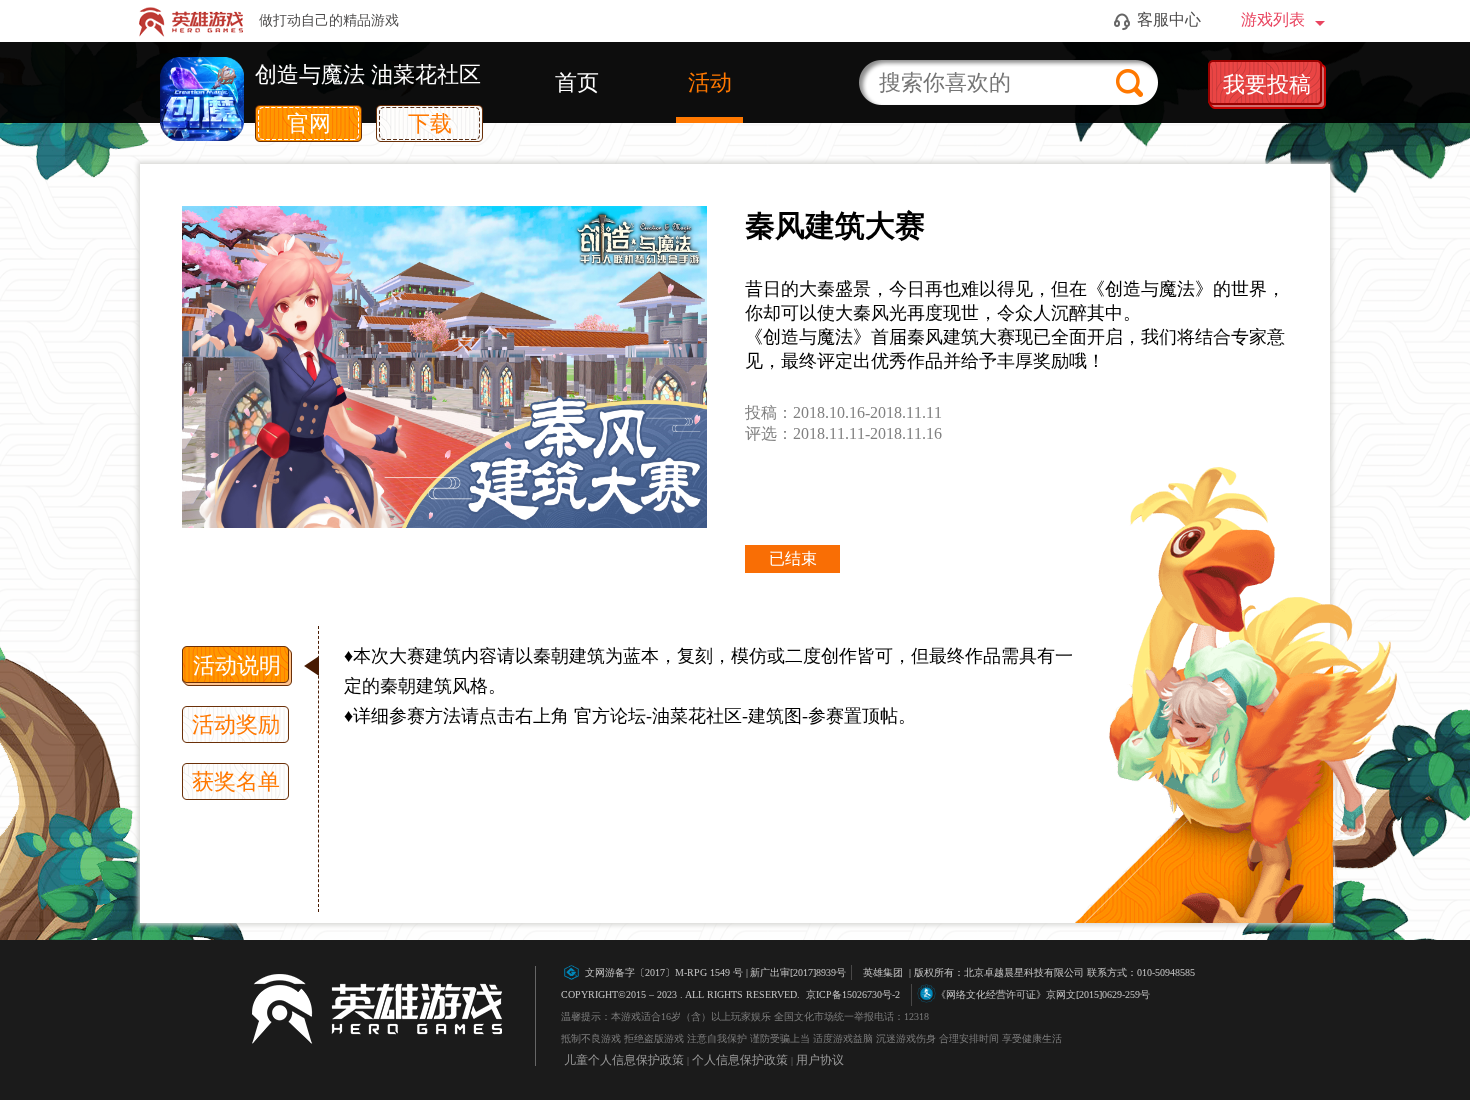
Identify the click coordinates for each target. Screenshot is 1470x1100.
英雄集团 (883, 972)
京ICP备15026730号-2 (853, 994)
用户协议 (820, 1060)
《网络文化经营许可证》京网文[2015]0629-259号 (1043, 994)
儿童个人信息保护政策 (624, 1060)
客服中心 (1169, 19)
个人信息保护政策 (740, 1060)
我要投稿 (1267, 84)
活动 (710, 82)
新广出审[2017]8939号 (715, 972)
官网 (309, 123)
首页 (577, 82)
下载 (430, 123)
